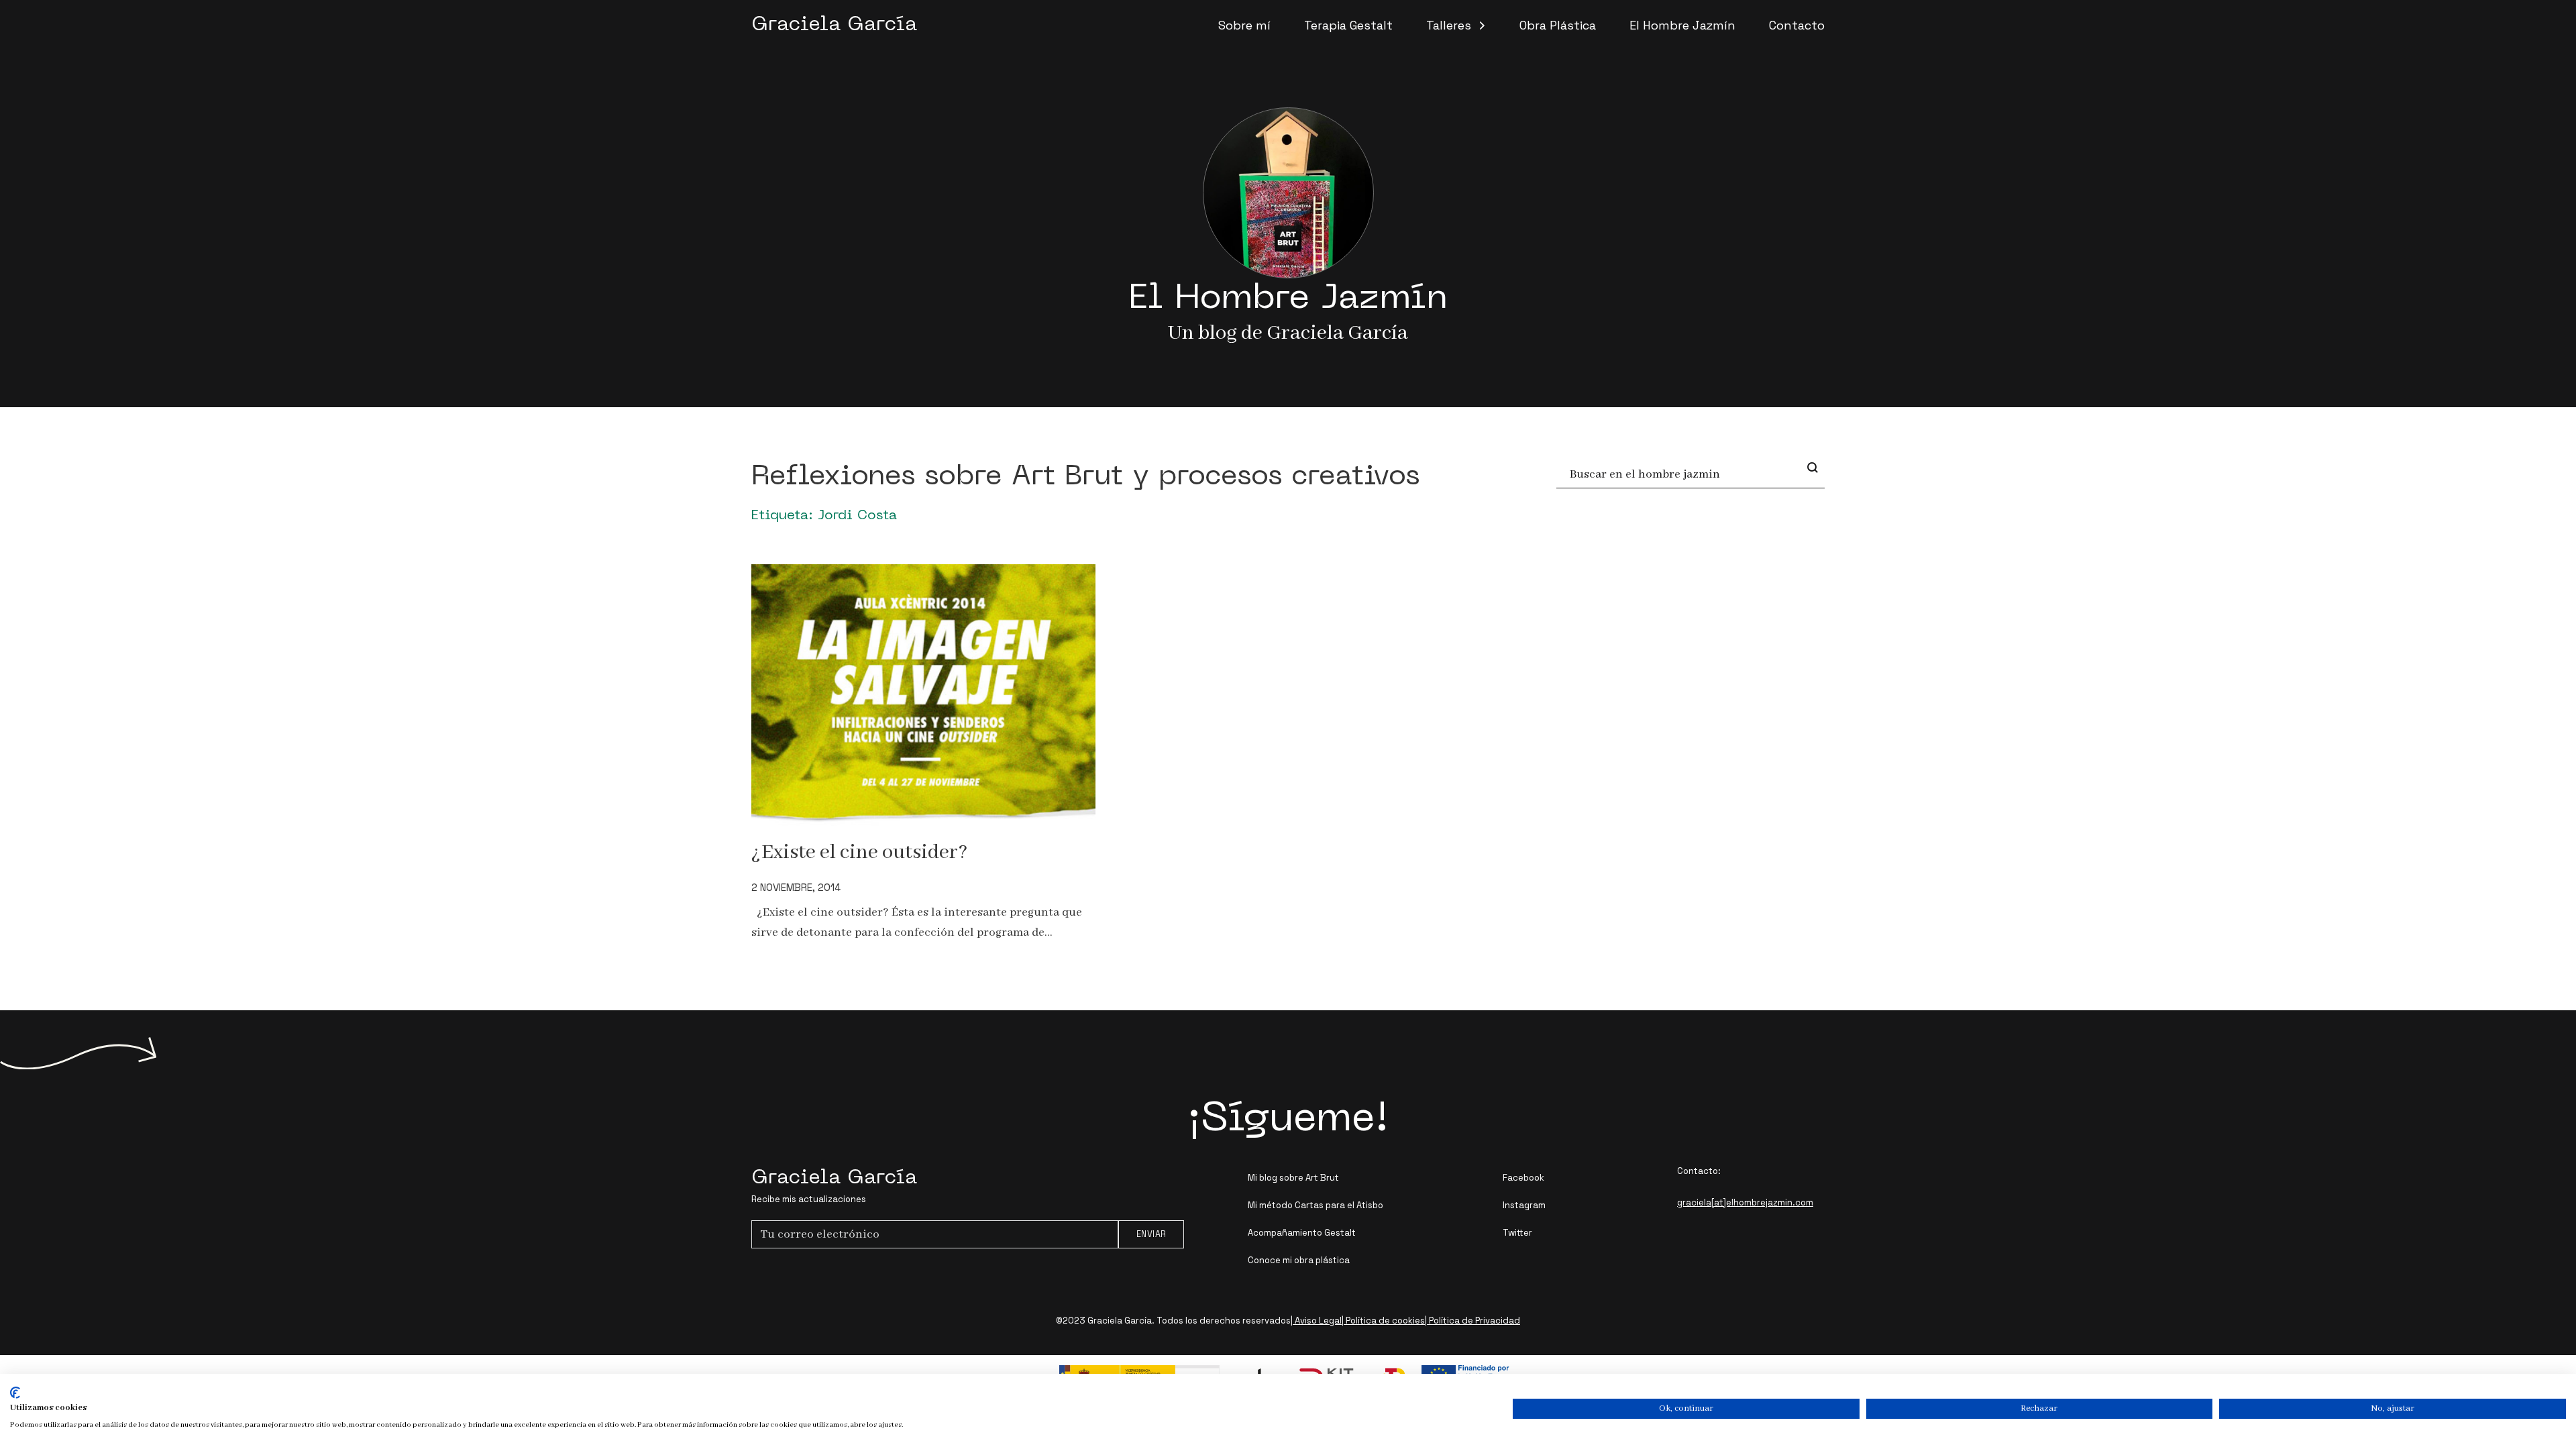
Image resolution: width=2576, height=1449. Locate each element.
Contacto (1797, 25)
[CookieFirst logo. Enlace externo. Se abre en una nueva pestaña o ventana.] (15, 1393)
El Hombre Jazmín (1682, 25)
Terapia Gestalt (1348, 25)
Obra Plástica (1558, 25)
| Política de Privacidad (1472, 1321)
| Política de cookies (1383, 1321)
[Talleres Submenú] (1482, 25)
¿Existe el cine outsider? (859, 852)
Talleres (1449, 25)
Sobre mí (1244, 25)
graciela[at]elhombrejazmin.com (1745, 1202)
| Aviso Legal (1316, 1321)
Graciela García (834, 25)
